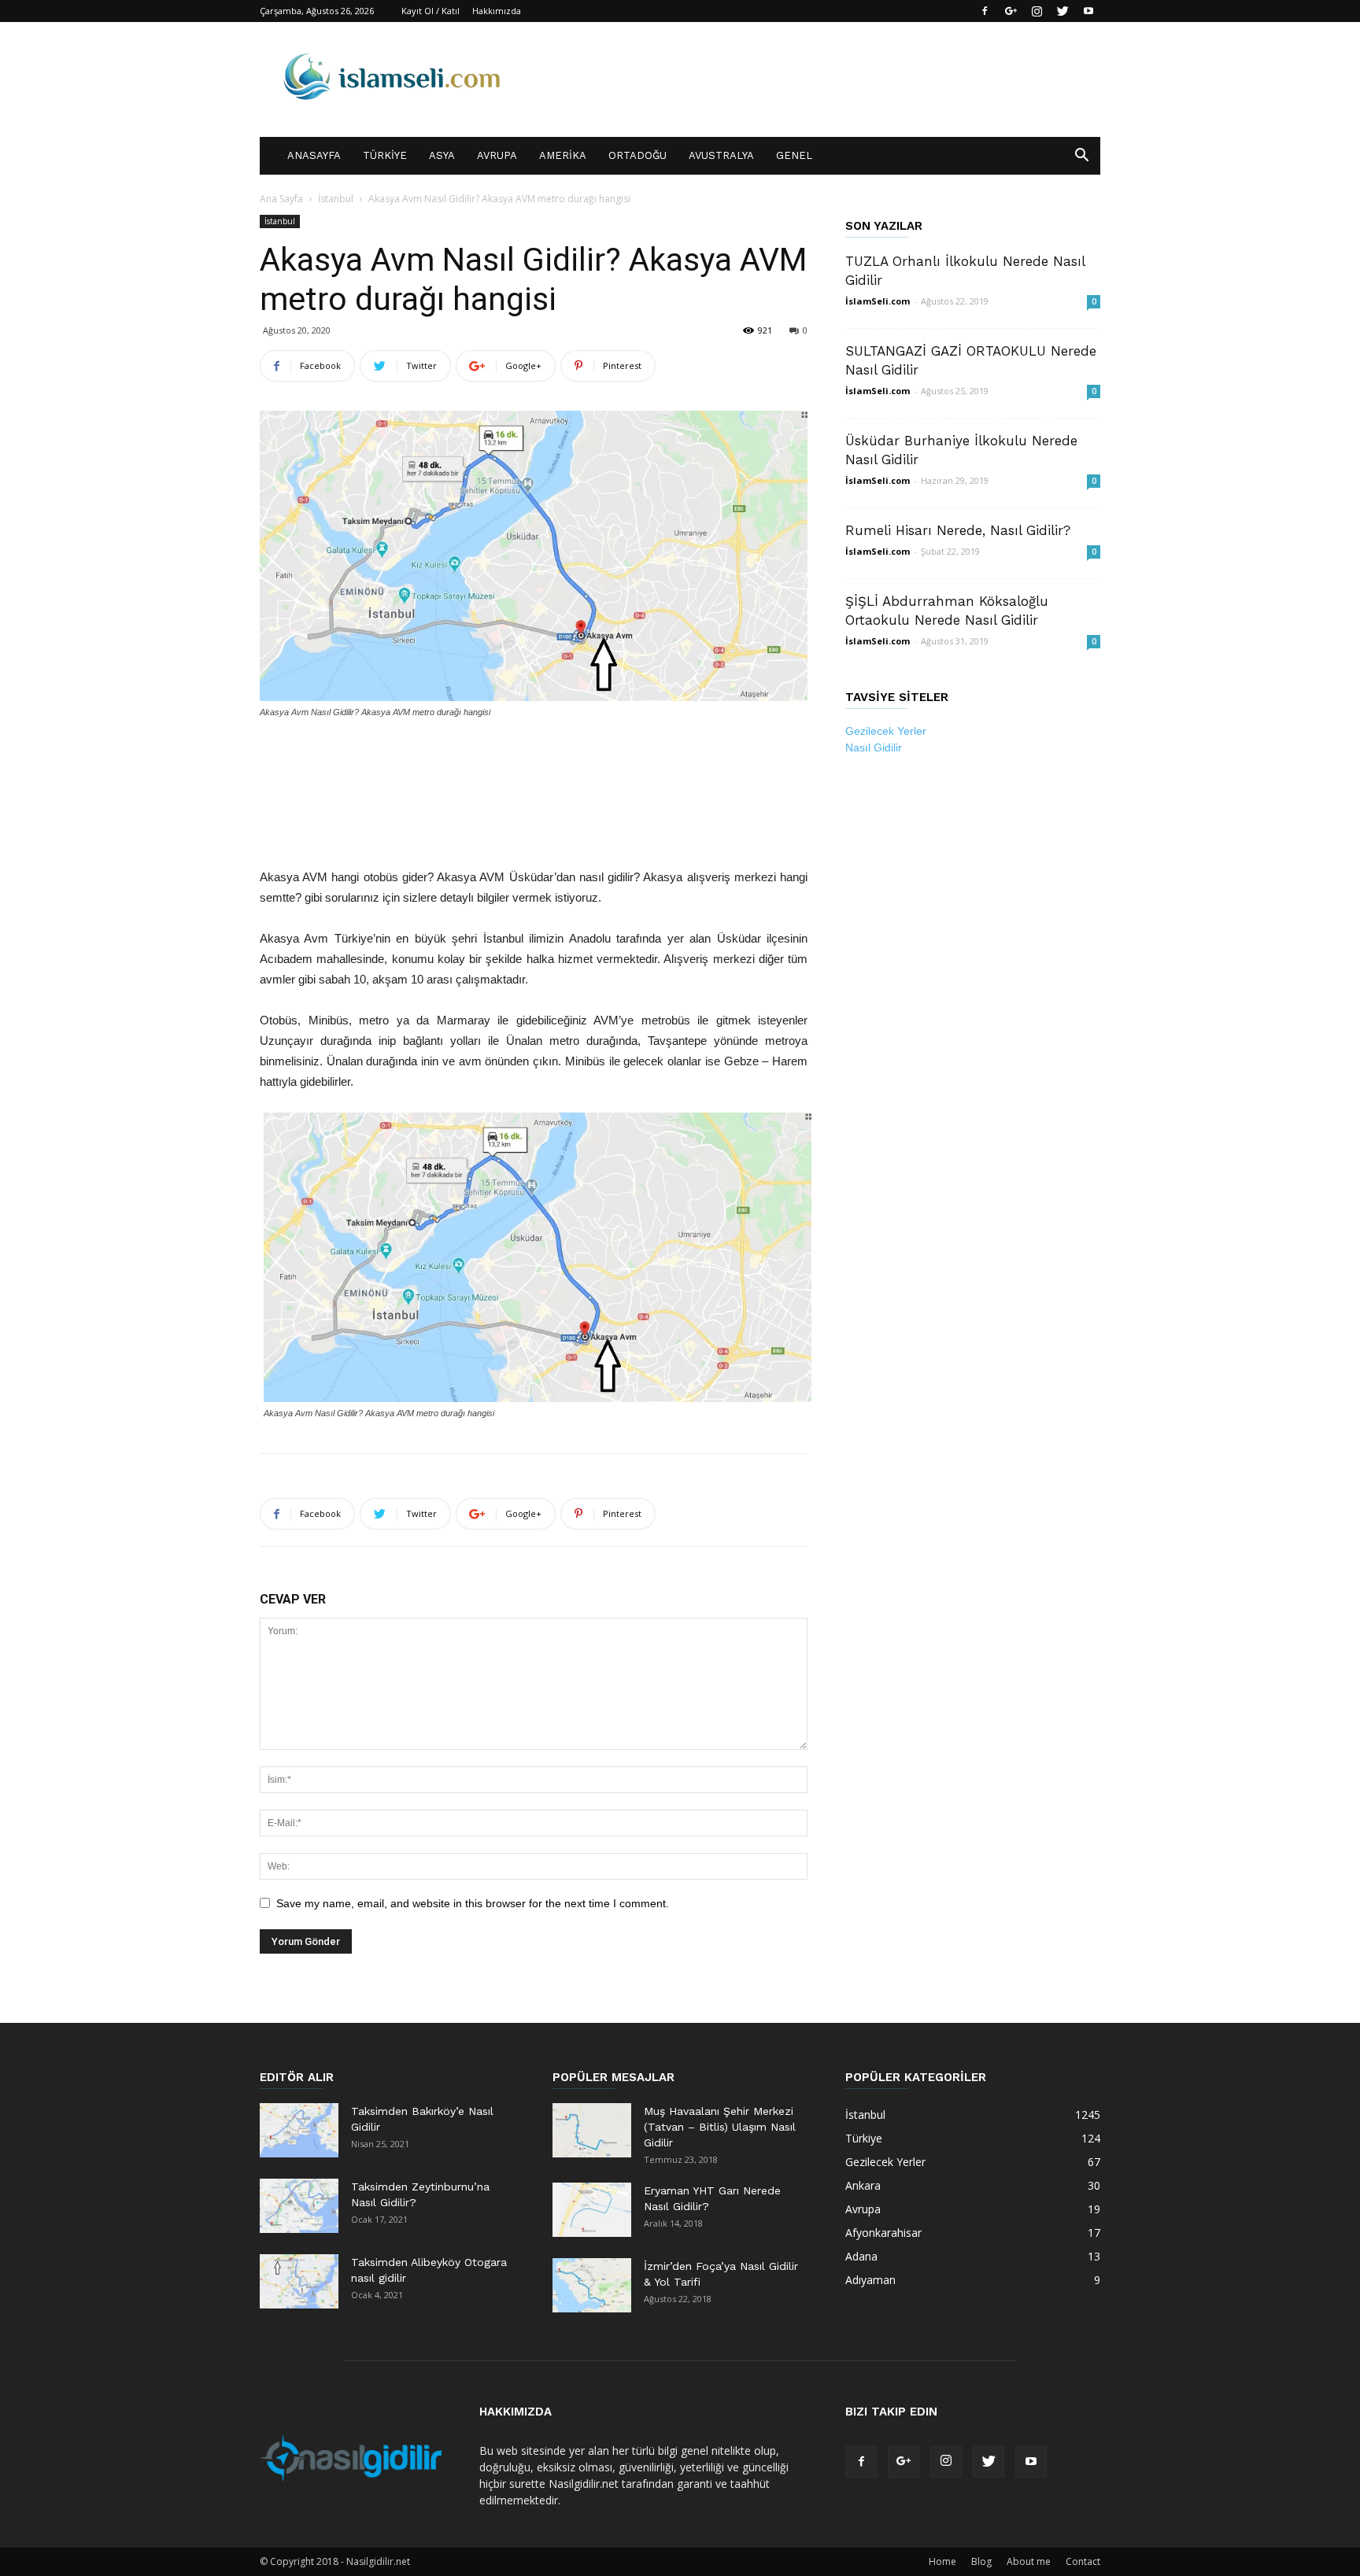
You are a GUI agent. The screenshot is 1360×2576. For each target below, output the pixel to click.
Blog (981, 2561)
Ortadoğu (637, 155)
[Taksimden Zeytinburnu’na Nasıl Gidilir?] (299, 2206)
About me (1029, 2561)
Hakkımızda (497, 11)
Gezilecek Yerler (886, 731)
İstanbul (336, 199)
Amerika (563, 155)
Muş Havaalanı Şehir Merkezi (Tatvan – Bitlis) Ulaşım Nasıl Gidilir (720, 2127)
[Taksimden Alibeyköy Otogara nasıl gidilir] (299, 2281)
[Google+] (1011, 11)
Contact (1083, 2561)
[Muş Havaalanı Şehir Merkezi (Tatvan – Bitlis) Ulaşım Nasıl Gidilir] (592, 2130)
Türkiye (385, 155)
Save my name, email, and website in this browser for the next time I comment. (473, 1903)
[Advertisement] (534, 763)
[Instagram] (1037, 11)
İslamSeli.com (878, 301)
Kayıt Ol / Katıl (431, 11)
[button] (1081, 157)
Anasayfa (314, 155)
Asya (442, 155)
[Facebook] (985, 11)
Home (942, 2561)
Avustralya (721, 155)
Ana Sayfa (281, 199)
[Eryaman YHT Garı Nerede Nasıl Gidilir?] (592, 2210)
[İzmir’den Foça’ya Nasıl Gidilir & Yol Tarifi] (592, 2285)
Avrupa (497, 155)
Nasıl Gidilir (874, 747)
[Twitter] (1062, 11)
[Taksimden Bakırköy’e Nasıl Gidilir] (299, 2130)
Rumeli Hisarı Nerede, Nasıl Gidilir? (958, 530)
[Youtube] (1088, 11)
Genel (794, 155)
